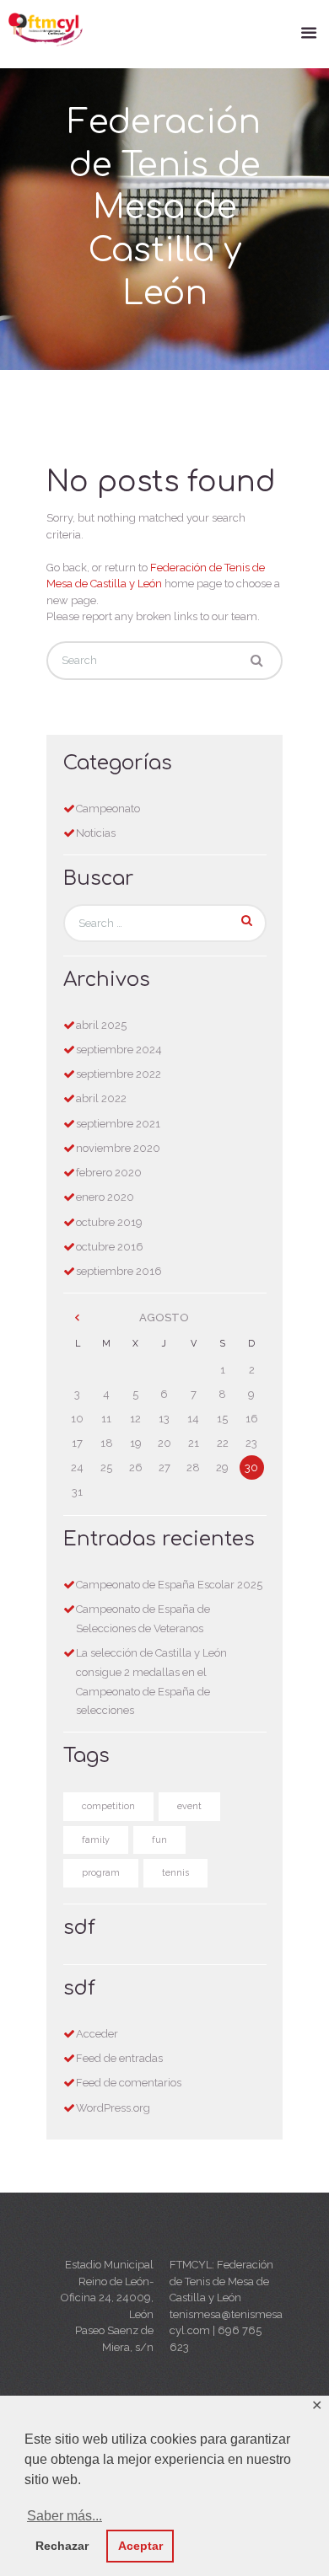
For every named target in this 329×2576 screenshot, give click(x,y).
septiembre (119, 1050)
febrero (109, 1173)
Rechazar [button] (62, 2546)
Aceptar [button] (140, 2546)
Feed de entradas (119, 2058)
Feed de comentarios (129, 2083)
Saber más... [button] (65, 2516)
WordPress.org (113, 2108)
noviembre (118, 1148)
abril (101, 1025)
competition (108, 1806)
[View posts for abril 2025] (78, 1318)
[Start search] (256, 661)
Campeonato (108, 809)
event (189, 1806)
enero (105, 1197)
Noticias (96, 833)
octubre (109, 1222)
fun (159, 1840)
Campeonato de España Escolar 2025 (169, 1585)
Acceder (97, 2034)
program (101, 1873)
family (96, 1840)
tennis (175, 1873)
